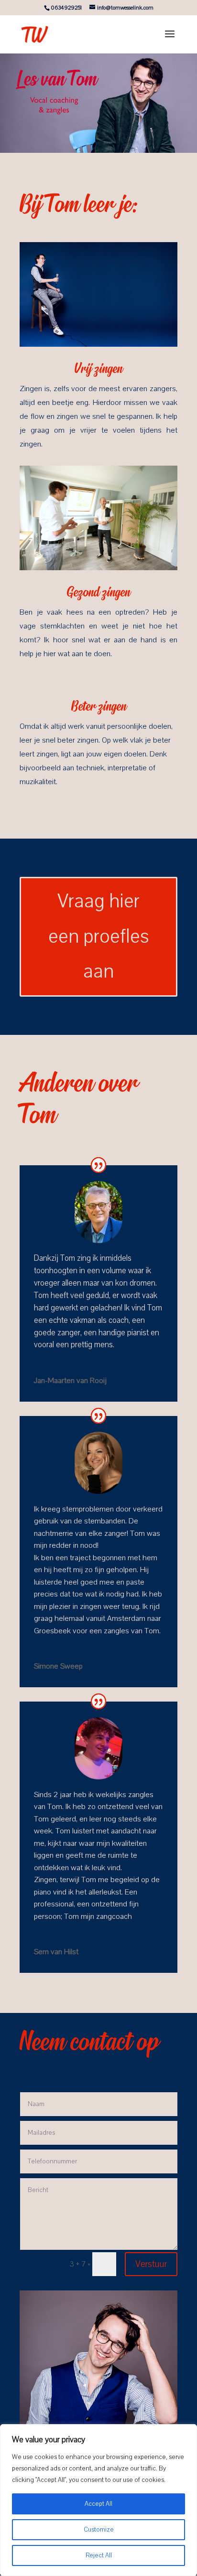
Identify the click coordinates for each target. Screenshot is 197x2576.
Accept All (98, 2504)
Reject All (99, 2555)
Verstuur (151, 2264)
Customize (99, 2530)
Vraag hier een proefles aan (99, 936)
